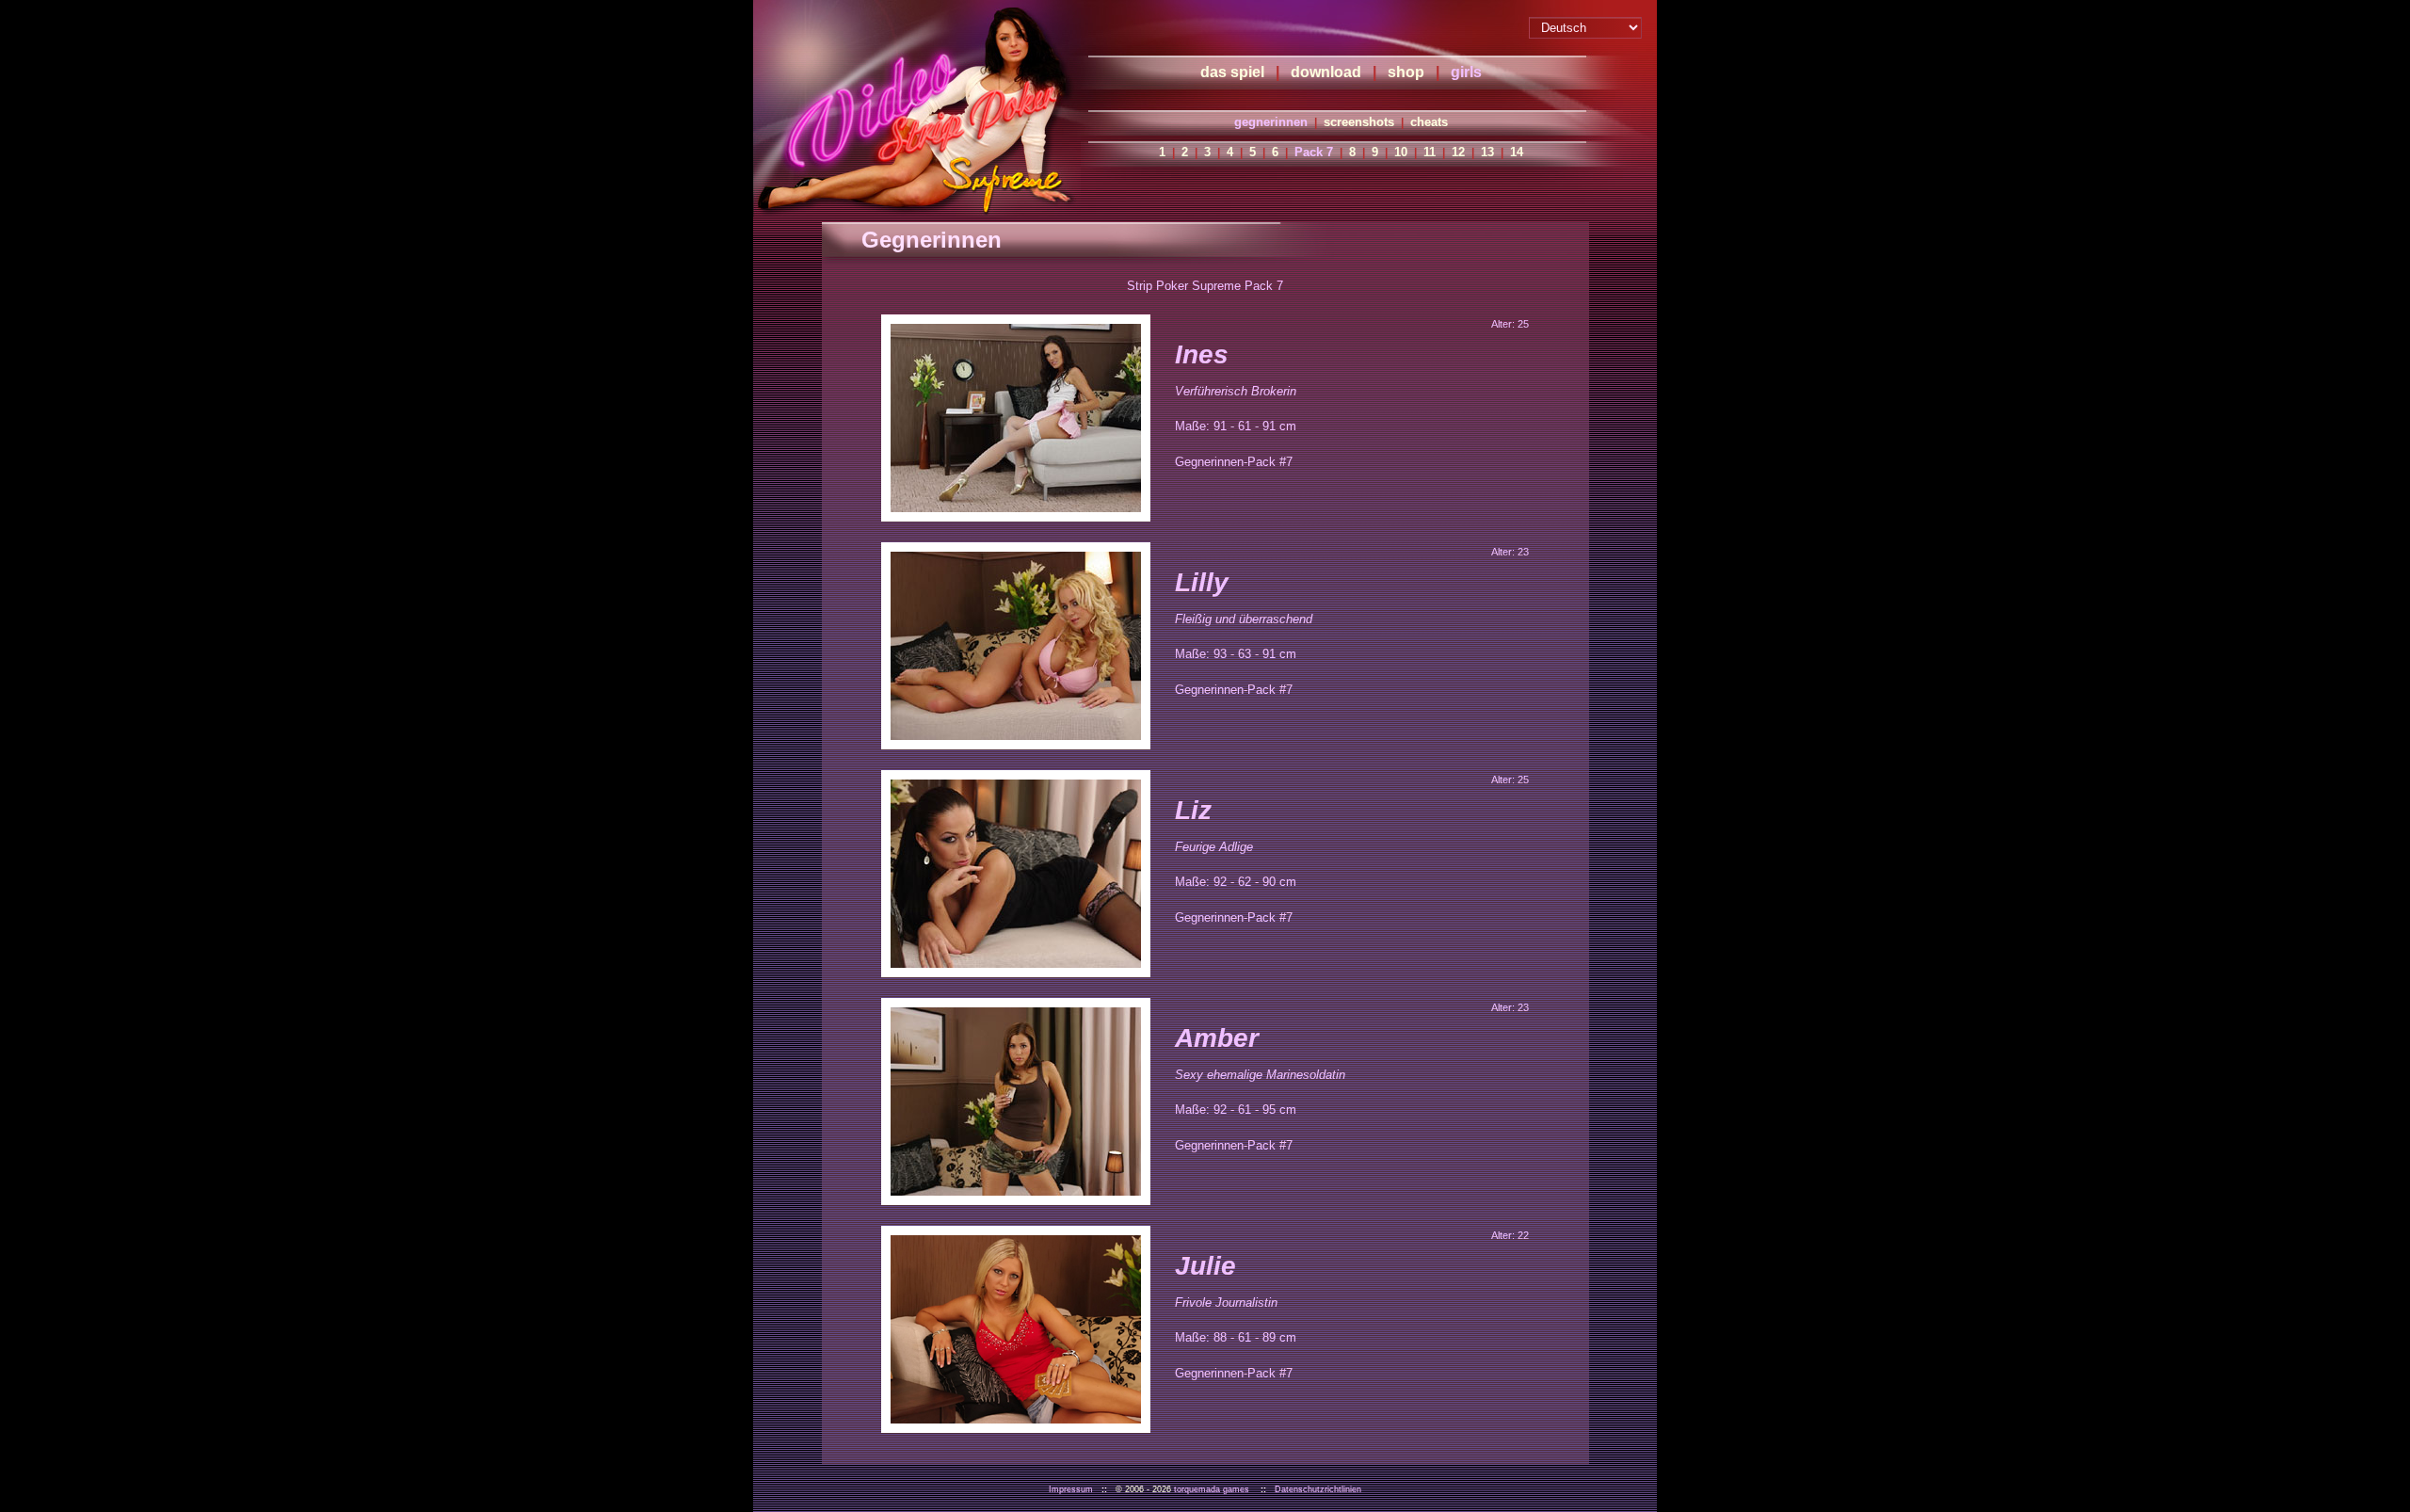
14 (1517, 152)
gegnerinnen (1271, 122)
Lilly (1202, 582)
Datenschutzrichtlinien (1318, 1489)
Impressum (1071, 1489)
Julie (1205, 1266)
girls (1466, 72)
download (1326, 72)
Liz (1193, 810)
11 (1430, 152)
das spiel (1232, 72)
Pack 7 (1314, 152)
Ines (1202, 354)
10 (1401, 152)
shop (1406, 72)
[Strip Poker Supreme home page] (917, 108)
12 (1458, 152)
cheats (1429, 122)
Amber (1217, 1038)
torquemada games (1212, 1489)
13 (1487, 152)
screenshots (1359, 122)
